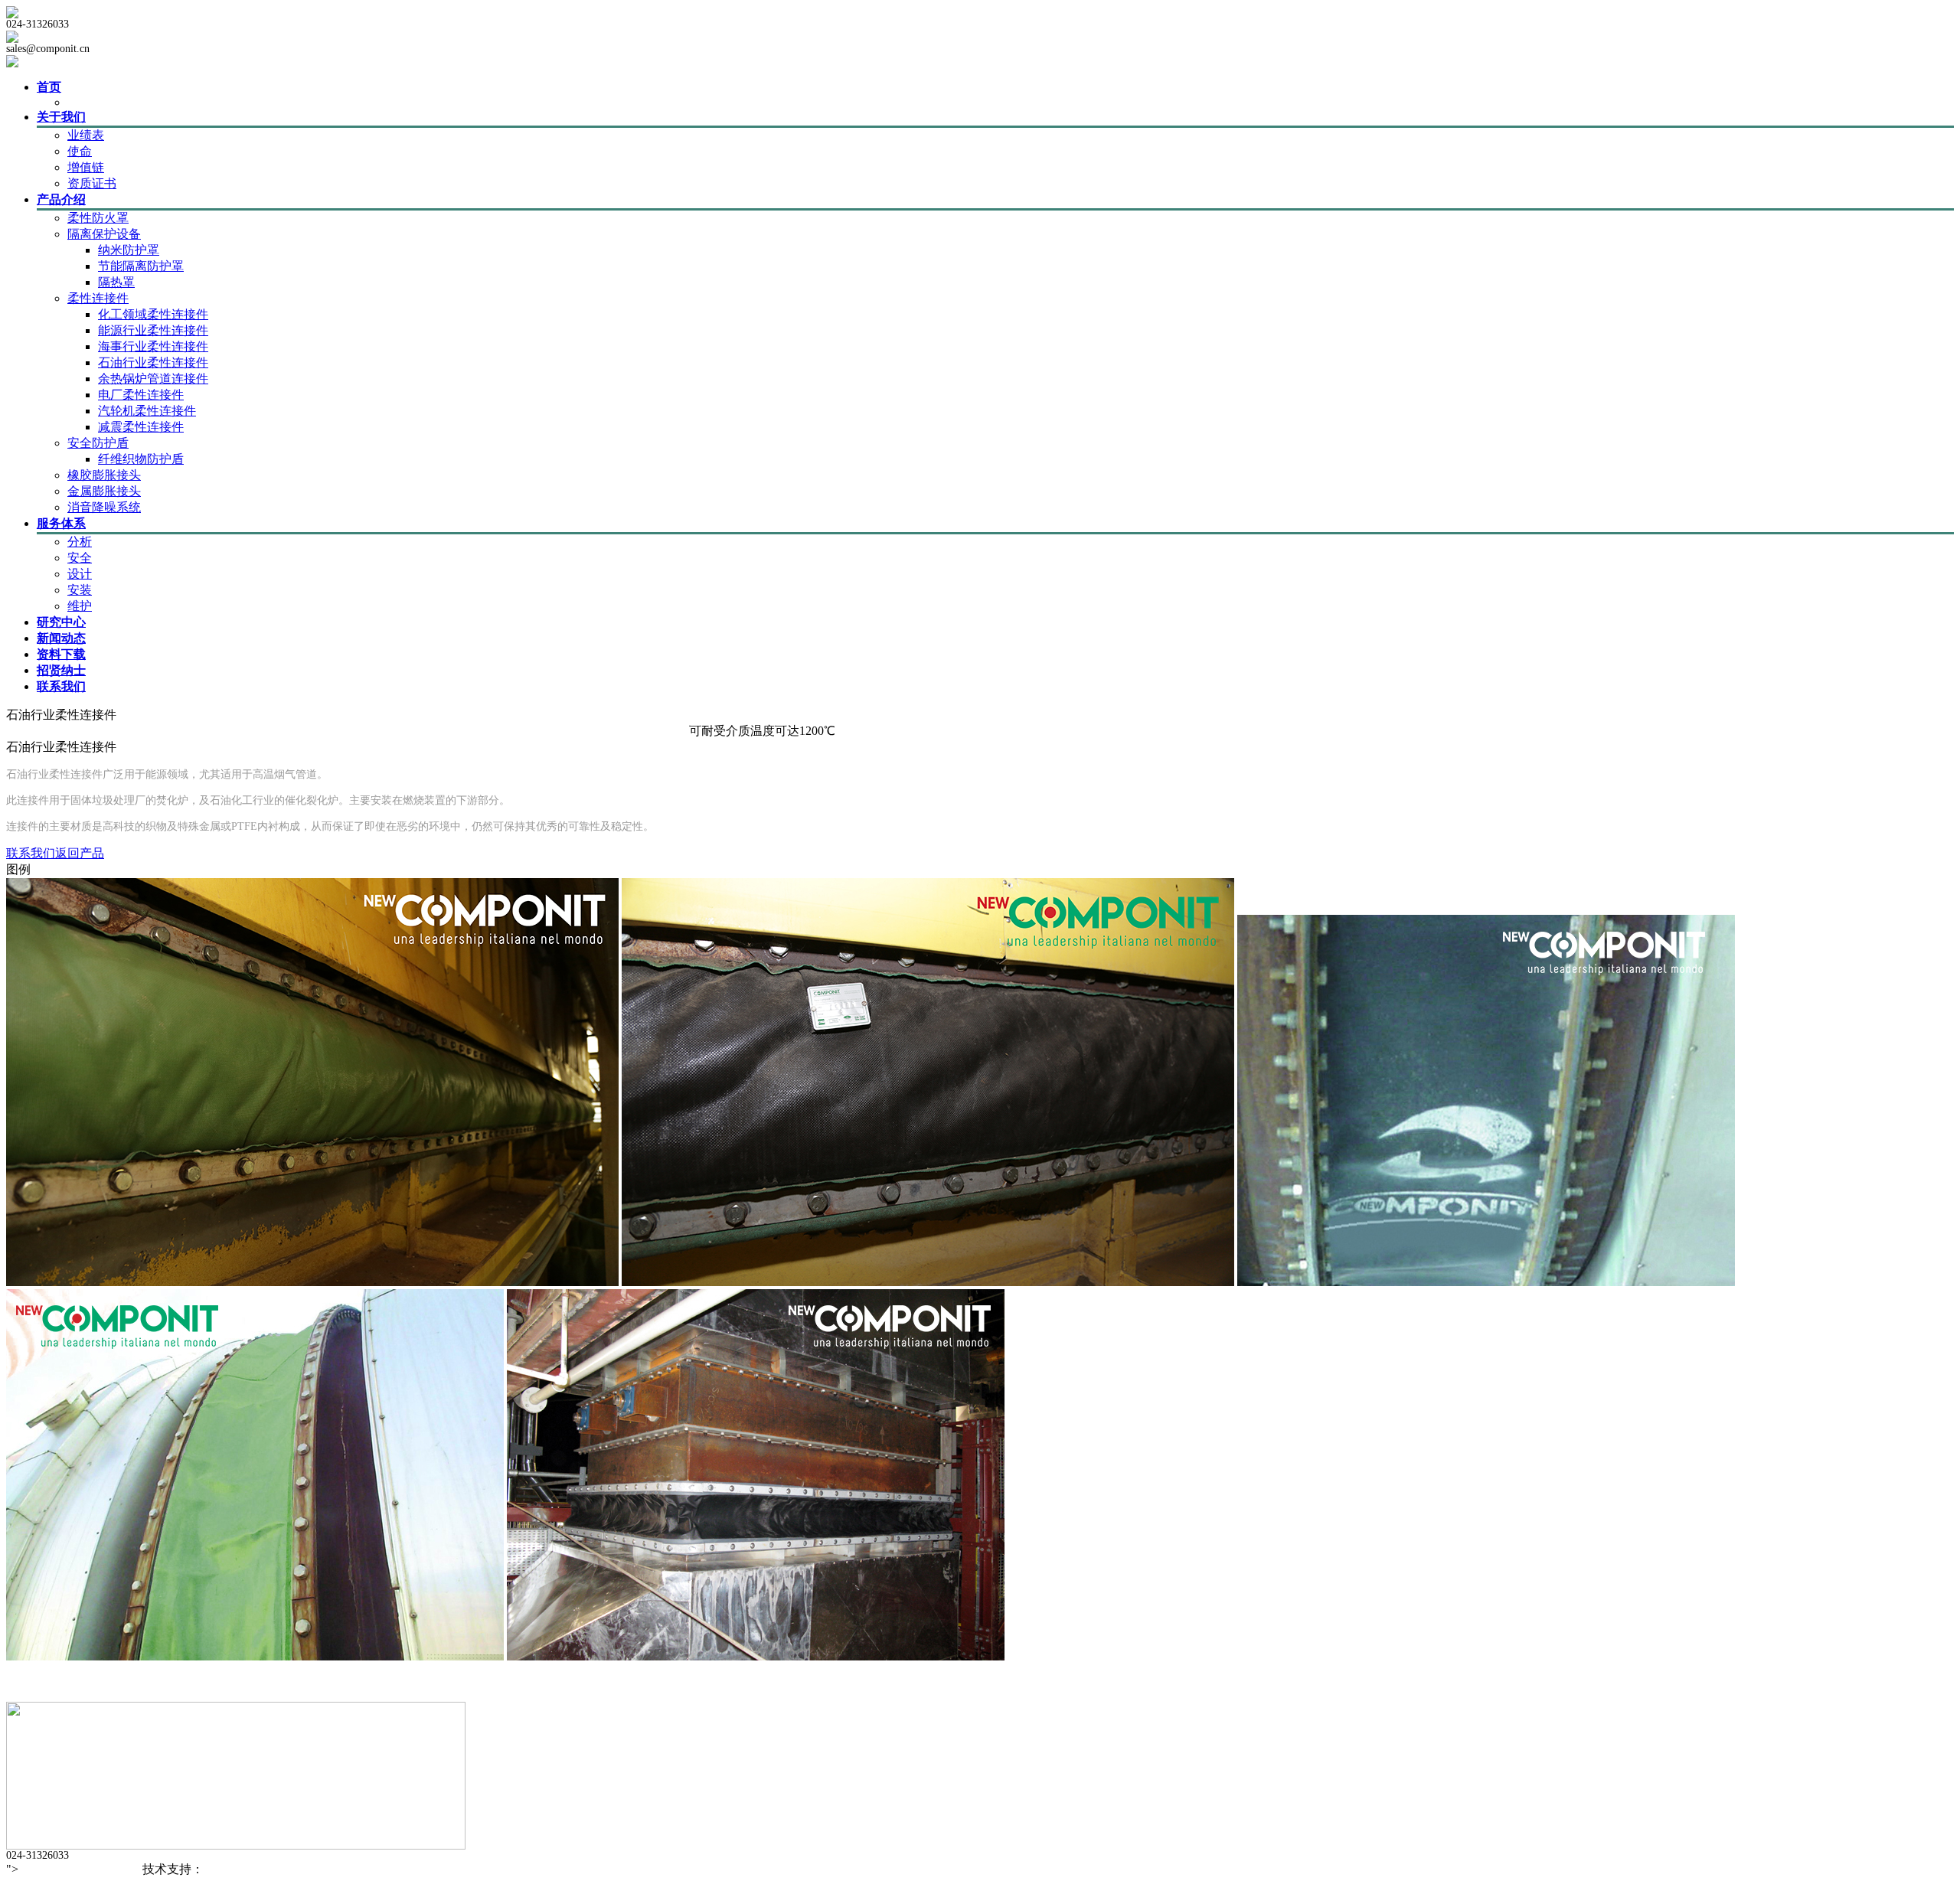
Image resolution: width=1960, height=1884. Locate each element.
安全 (80, 558)
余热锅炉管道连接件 (153, 379)
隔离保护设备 (104, 234)
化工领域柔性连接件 (153, 314)
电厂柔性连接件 (141, 395)
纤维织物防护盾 (141, 459)
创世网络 (228, 1869)
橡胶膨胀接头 (104, 475)
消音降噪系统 (104, 507)
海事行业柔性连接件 (153, 346)
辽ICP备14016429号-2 (79, 1869)
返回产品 (80, 853)
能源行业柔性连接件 (153, 330)
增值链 (86, 167)
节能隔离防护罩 (141, 266)
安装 (80, 590)
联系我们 (31, 853)
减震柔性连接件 (141, 427)
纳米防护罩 (129, 250)
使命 (80, 151)
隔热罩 (116, 282)
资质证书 (92, 183)
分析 (80, 542)
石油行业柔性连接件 (153, 362)
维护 (80, 606)
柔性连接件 (98, 298)
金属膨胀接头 (104, 491)
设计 (80, 574)
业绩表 (86, 135)
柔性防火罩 (98, 218)
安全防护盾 (98, 443)
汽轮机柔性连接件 (147, 411)
